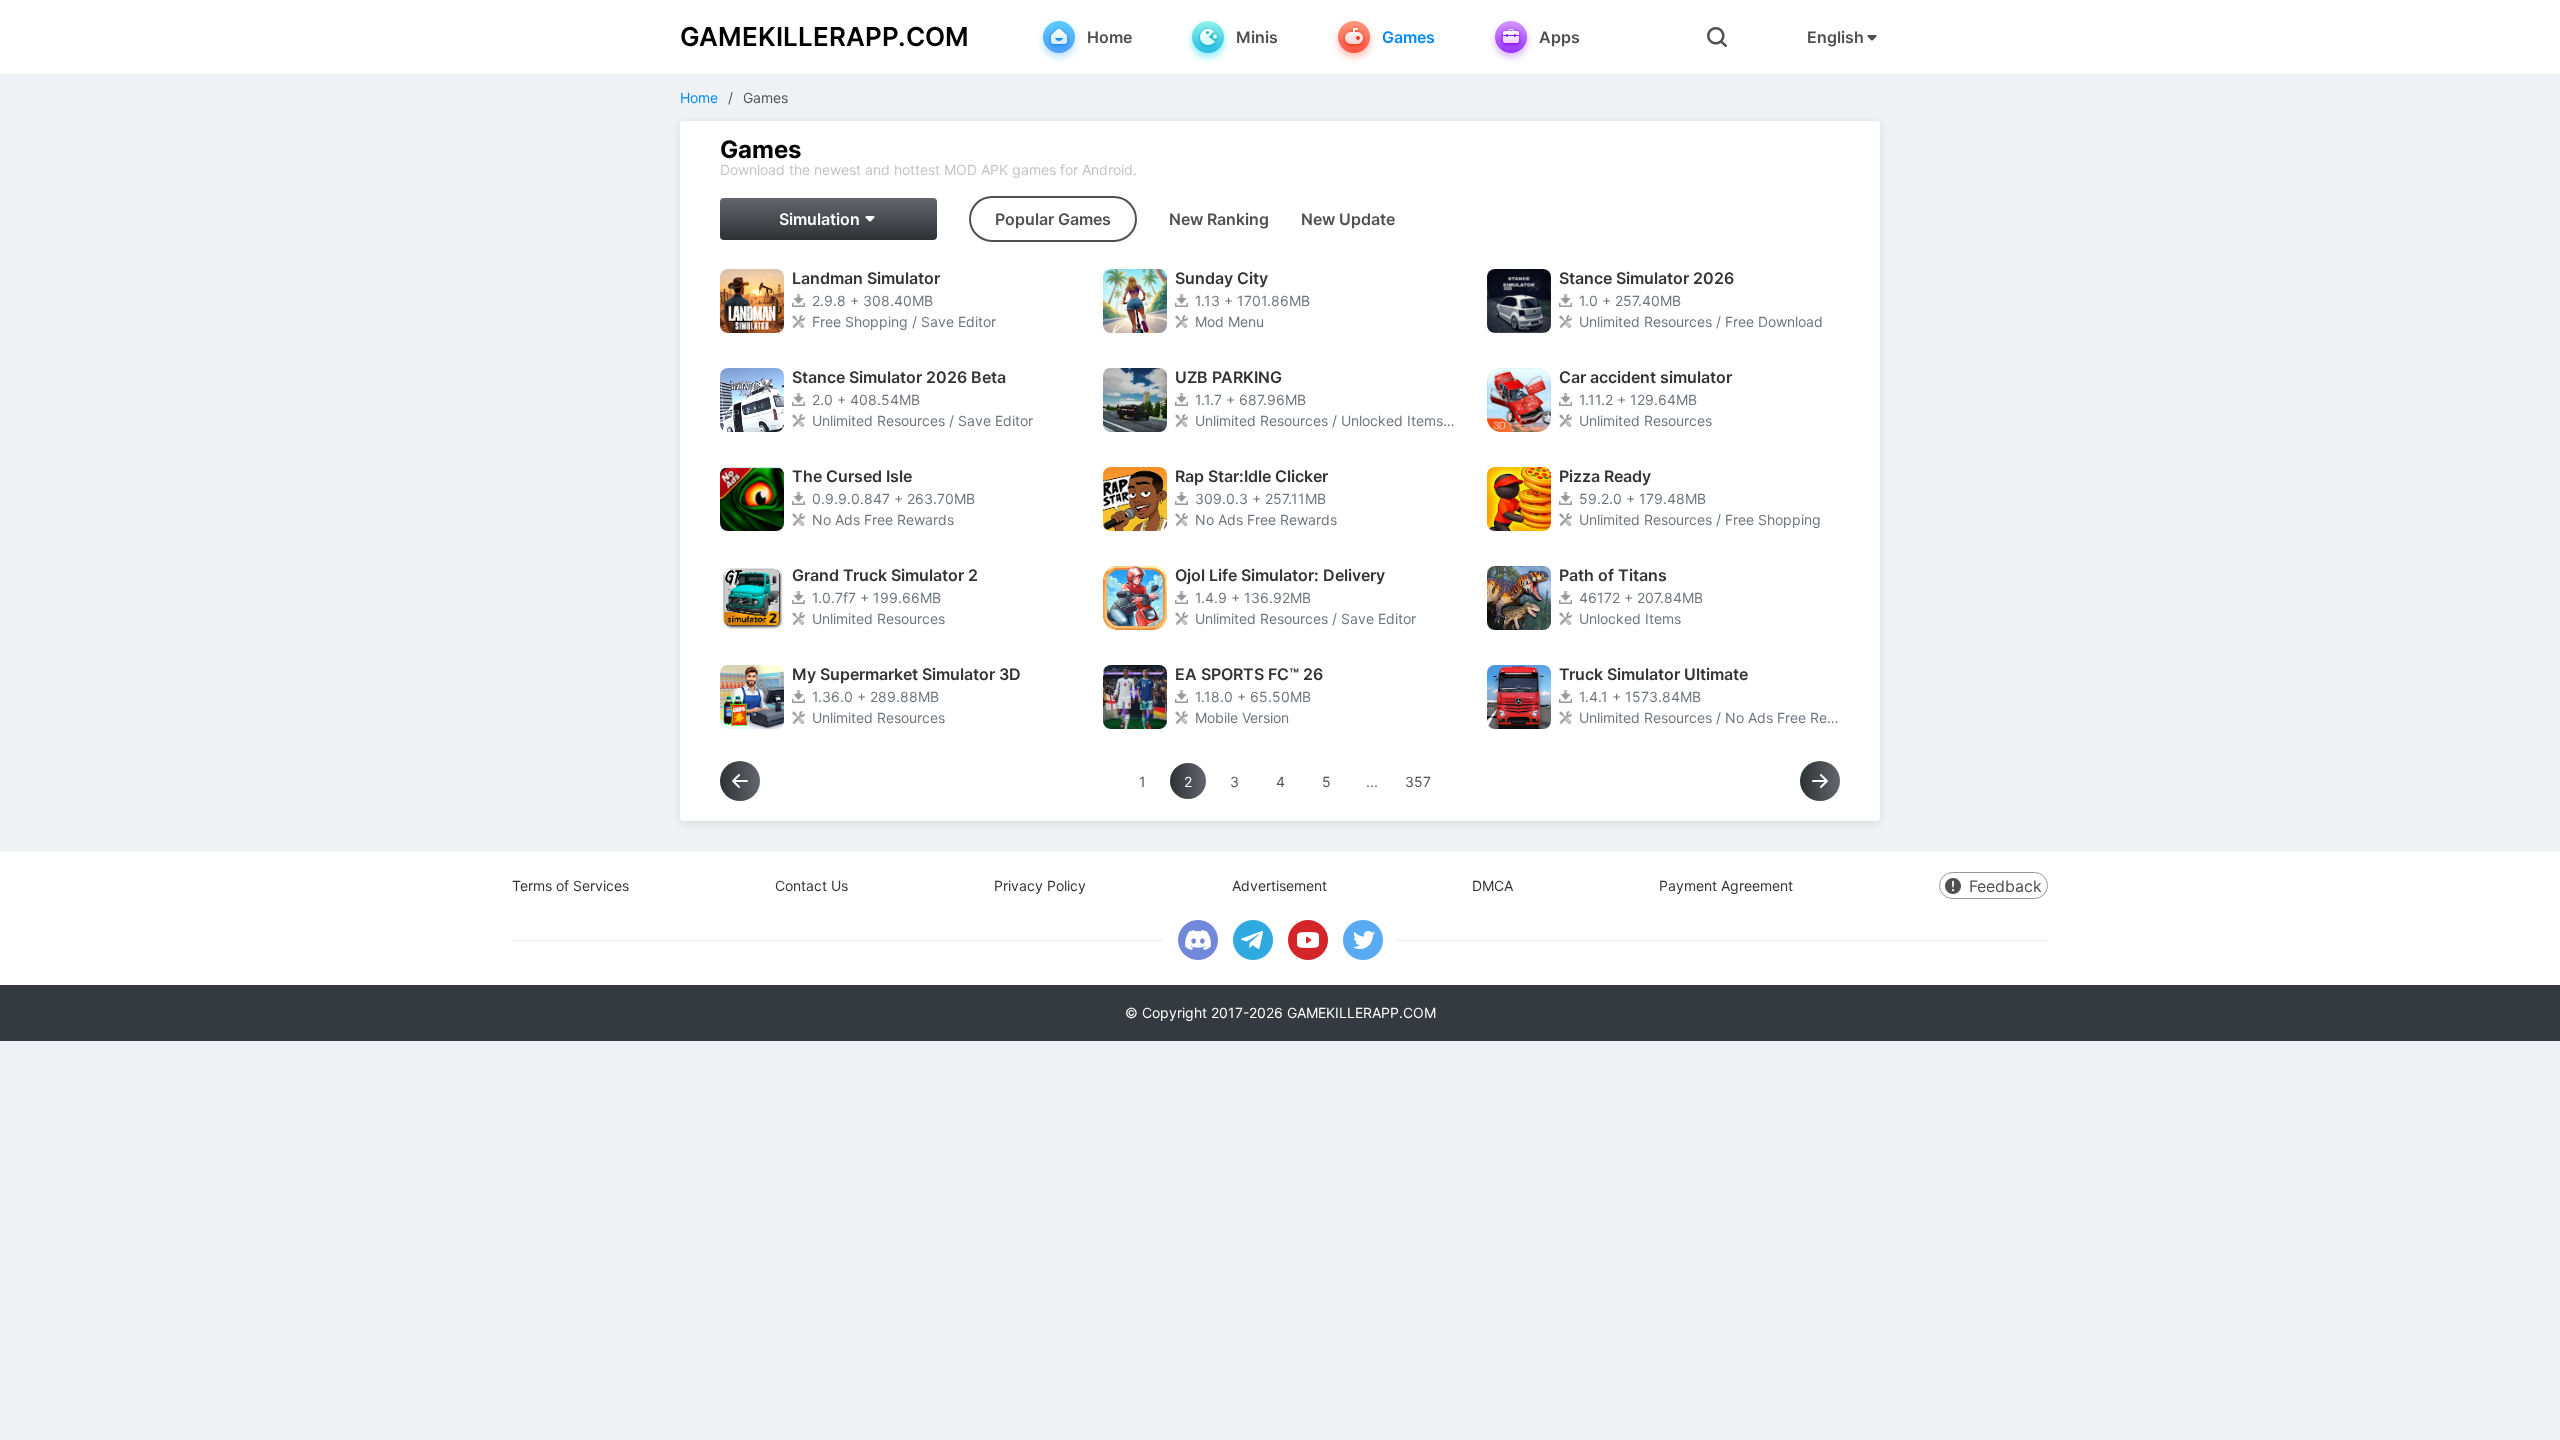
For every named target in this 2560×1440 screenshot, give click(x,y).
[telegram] (1253, 940)
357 (1418, 781)
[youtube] (1308, 940)
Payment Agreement (1726, 885)
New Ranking (1219, 219)
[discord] (1198, 940)
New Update (1348, 219)
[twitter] (1363, 940)
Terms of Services (570, 885)
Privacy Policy (1040, 885)
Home (699, 97)
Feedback (2005, 886)
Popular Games (1053, 219)
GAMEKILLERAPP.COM (824, 36)
